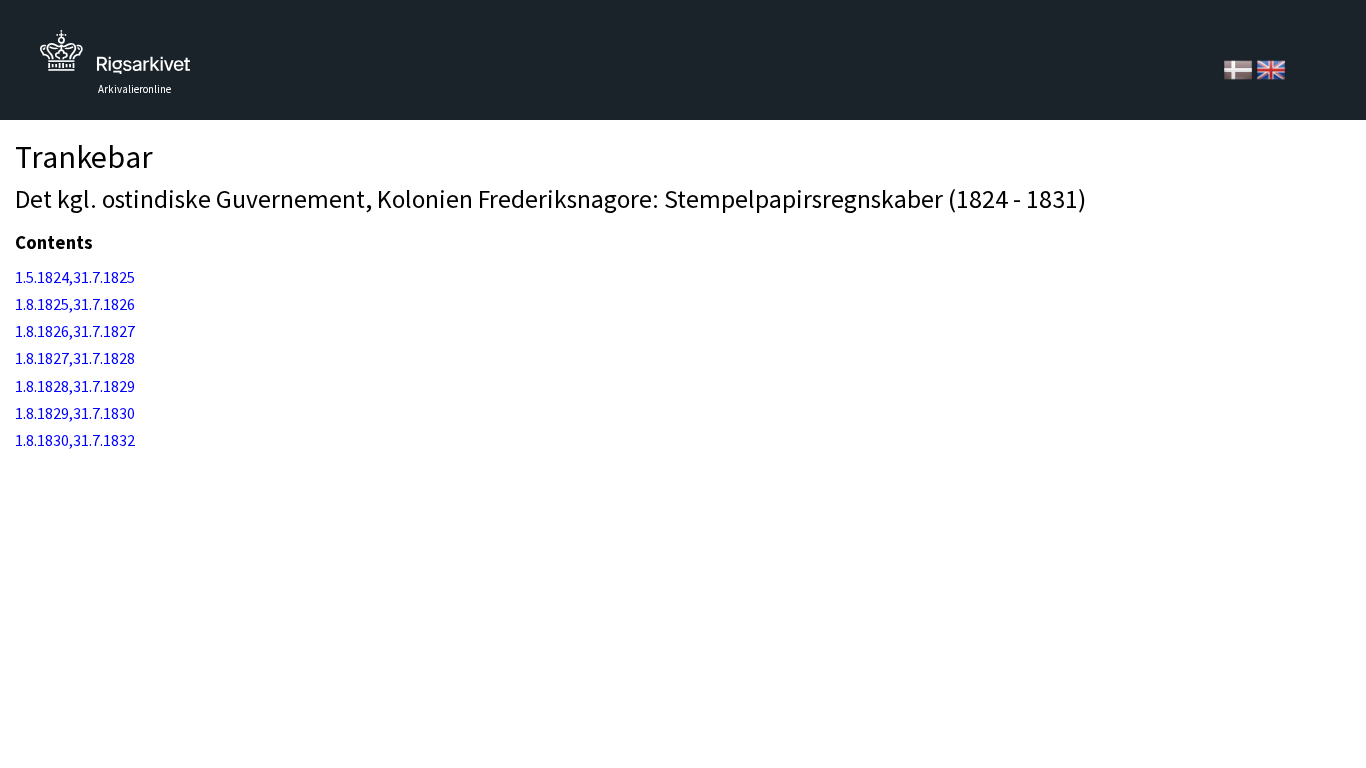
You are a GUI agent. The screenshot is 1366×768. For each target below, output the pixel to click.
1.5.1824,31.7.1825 (75, 277)
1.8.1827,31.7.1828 (75, 358)
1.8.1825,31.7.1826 (75, 304)
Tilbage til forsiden (115, 57)
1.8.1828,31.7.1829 (75, 386)
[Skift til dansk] (1239, 68)
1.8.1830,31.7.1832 (75, 440)
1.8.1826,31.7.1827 (75, 331)
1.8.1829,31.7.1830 (75, 413)
